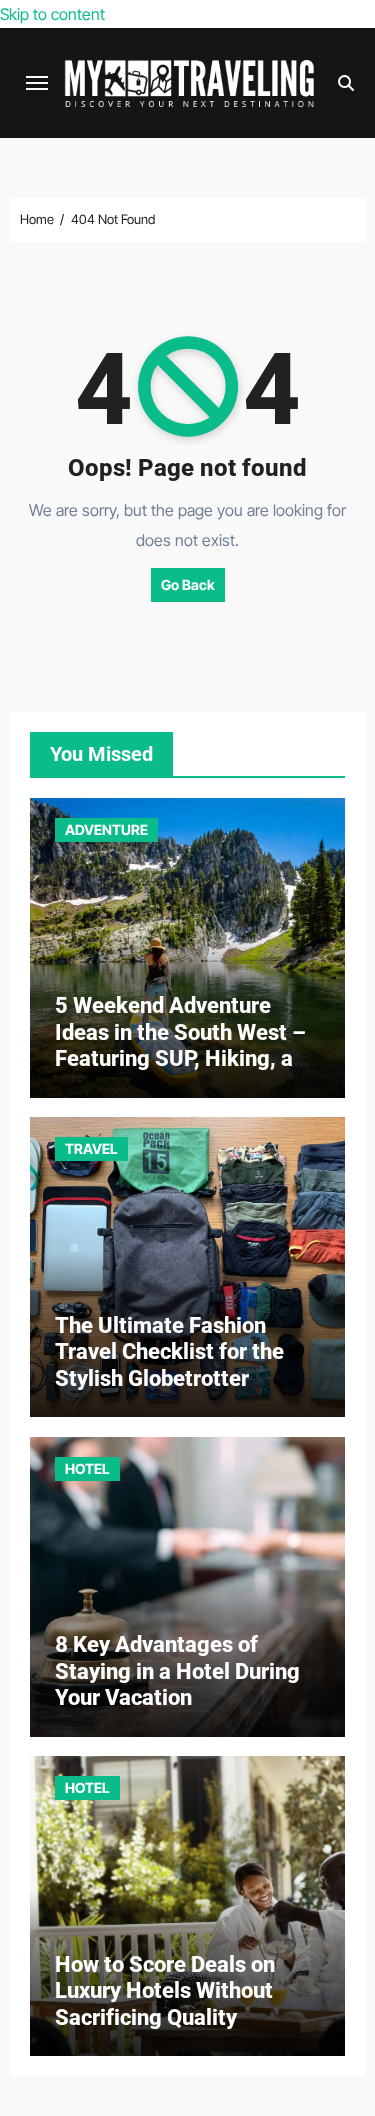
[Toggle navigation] (37, 83)
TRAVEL (91, 1148)
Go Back (188, 584)
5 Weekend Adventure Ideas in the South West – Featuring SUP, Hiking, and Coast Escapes (186, 1045)
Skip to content (52, 14)
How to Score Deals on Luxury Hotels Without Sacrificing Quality (165, 1991)
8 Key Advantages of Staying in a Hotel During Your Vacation (177, 1671)
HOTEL (87, 1468)
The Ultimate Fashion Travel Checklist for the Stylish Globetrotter (169, 1352)
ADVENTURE (106, 829)
